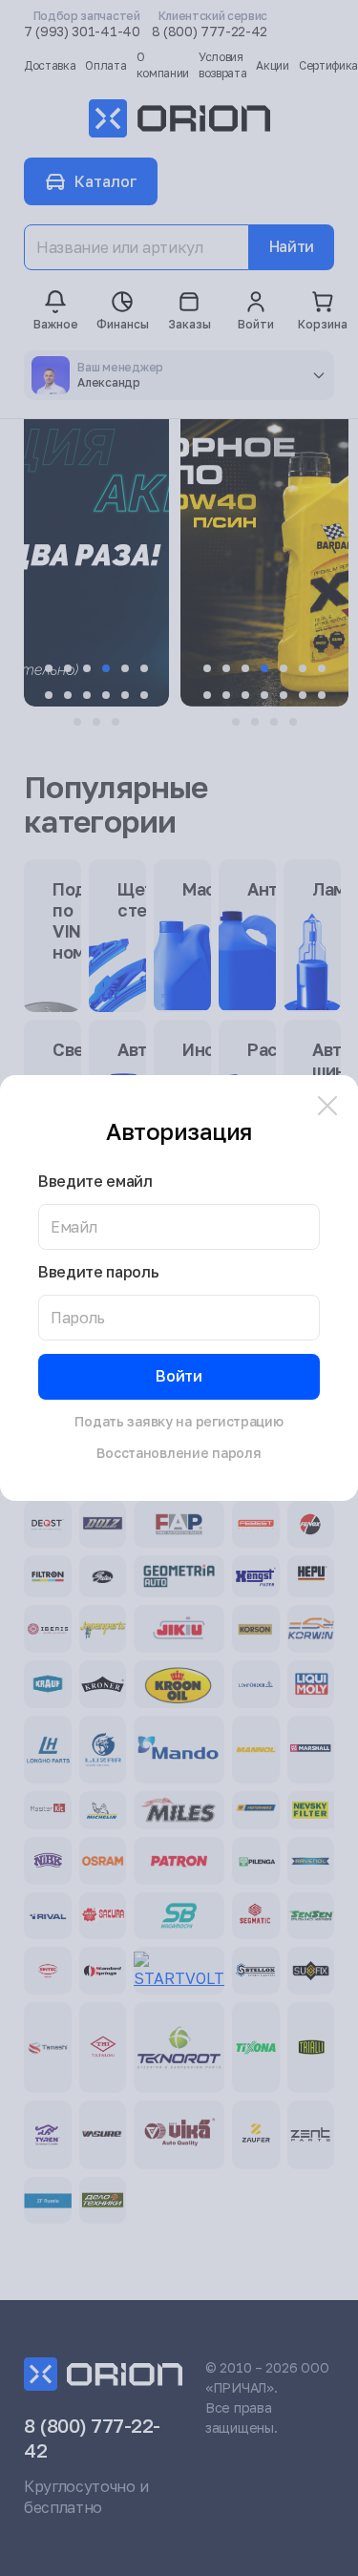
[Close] (327, 1106)
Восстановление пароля (179, 1453)
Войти (179, 1376)
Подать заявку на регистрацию (179, 1421)
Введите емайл (95, 1182)
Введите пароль (99, 1272)
